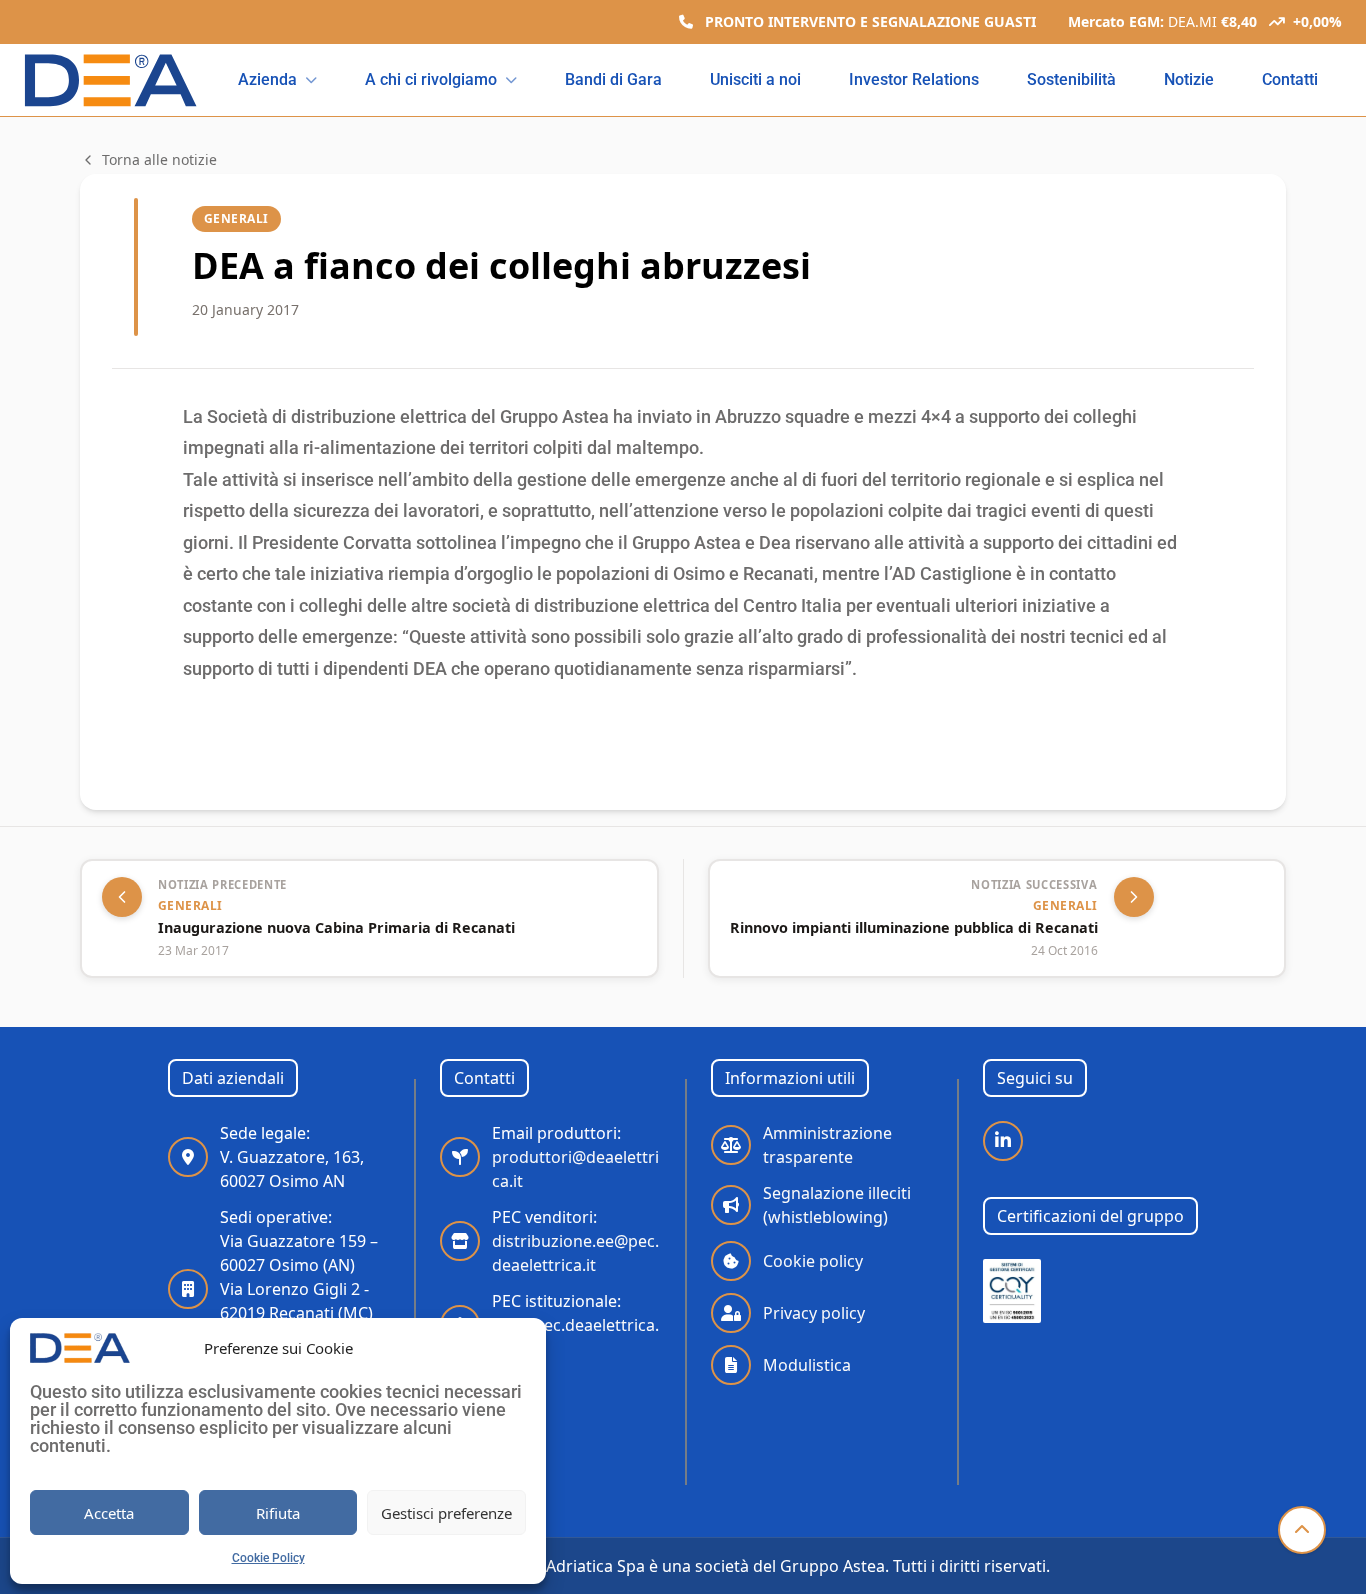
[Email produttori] (460, 1157)
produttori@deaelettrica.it (575, 1157)
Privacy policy (814, 1313)
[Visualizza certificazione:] (1012, 1291)
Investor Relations (914, 79)
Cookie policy (813, 1261)
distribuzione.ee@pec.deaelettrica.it (575, 1241)
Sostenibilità (1071, 79)
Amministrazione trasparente (827, 1145)
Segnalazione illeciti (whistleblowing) (837, 1205)
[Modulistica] (731, 1365)
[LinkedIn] (1003, 1141)
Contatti (1290, 79)
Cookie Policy (268, 1558)
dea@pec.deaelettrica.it (575, 1325)
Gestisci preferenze (446, 1513)
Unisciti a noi (755, 79)
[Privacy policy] (731, 1313)
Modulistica (807, 1365)
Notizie (1189, 79)
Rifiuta (278, 1513)
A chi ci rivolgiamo (431, 79)
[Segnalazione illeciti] (731, 1205)
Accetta (109, 1513)
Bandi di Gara (613, 79)
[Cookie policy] (731, 1261)
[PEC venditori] (460, 1241)
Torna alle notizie (159, 159)
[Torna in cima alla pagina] (1302, 1530)
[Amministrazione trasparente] (731, 1145)
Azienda (267, 79)
